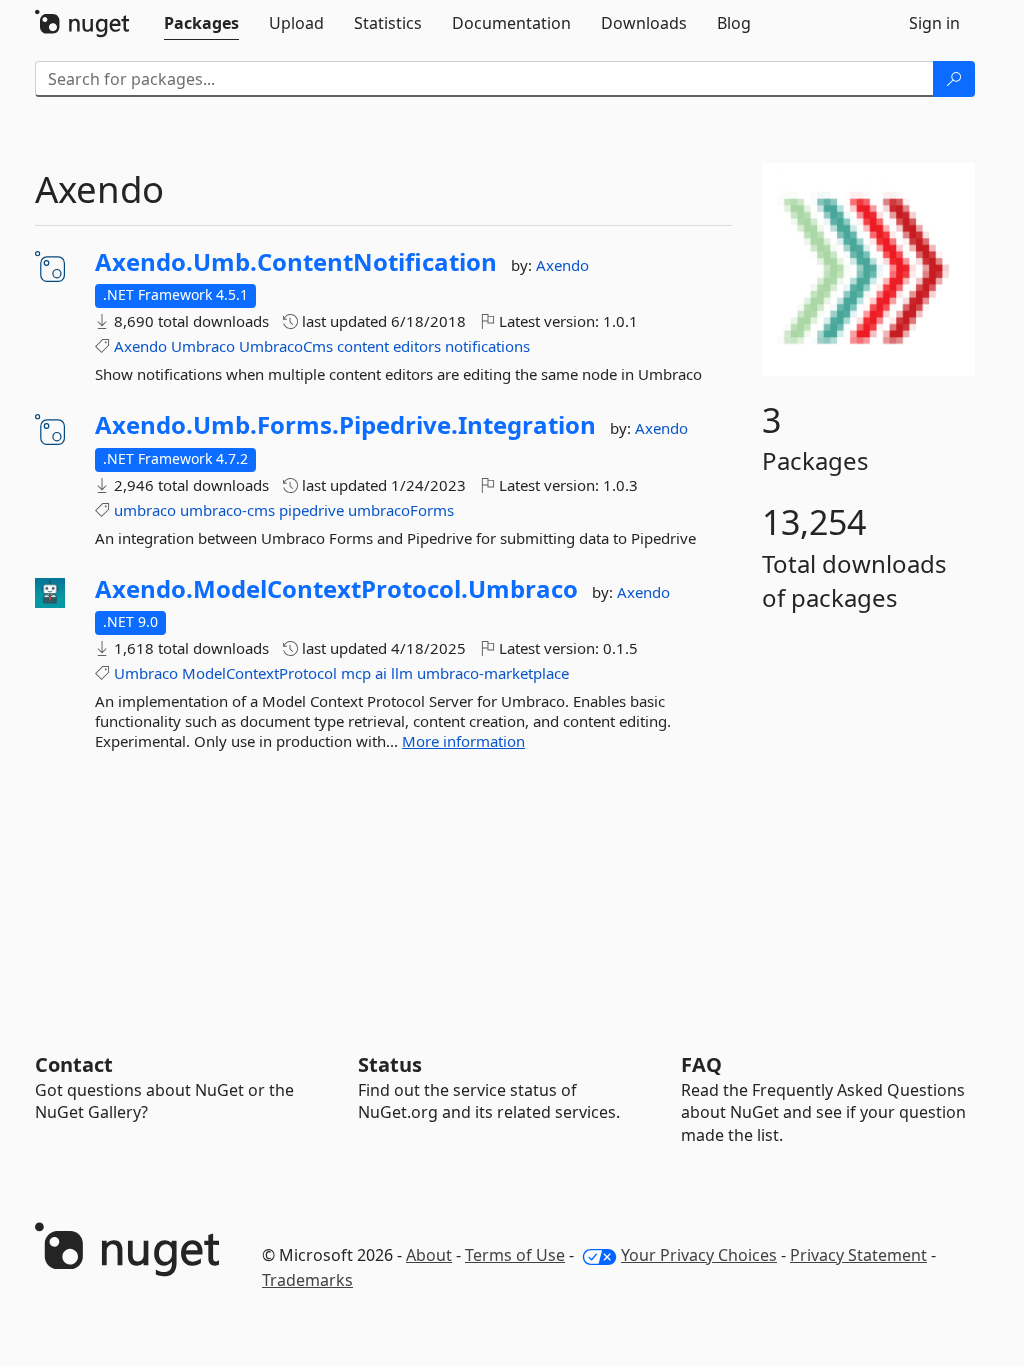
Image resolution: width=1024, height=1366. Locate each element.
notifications (487, 346)
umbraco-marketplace (493, 673)
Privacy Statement (858, 1255)
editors (417, 346)
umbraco (145, 510)
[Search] (954, 79)
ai (381, 673)
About (429, 1255)
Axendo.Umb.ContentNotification (296, 262)
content (363, 346)
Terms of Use (515, 1255)
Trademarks (307, 1280)
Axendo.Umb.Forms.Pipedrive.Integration (345, 425)
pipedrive (311, 510)
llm (402, 673)
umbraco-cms (227, 510)
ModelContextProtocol (259, 673)
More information (463, 741)
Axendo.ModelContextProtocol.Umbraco (336, 589)
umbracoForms (401, 510)
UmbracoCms (286, 346)
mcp (356, 673)
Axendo (562, 265)
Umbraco (203, 346)
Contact (74, 1064)
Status (390, 1064)
